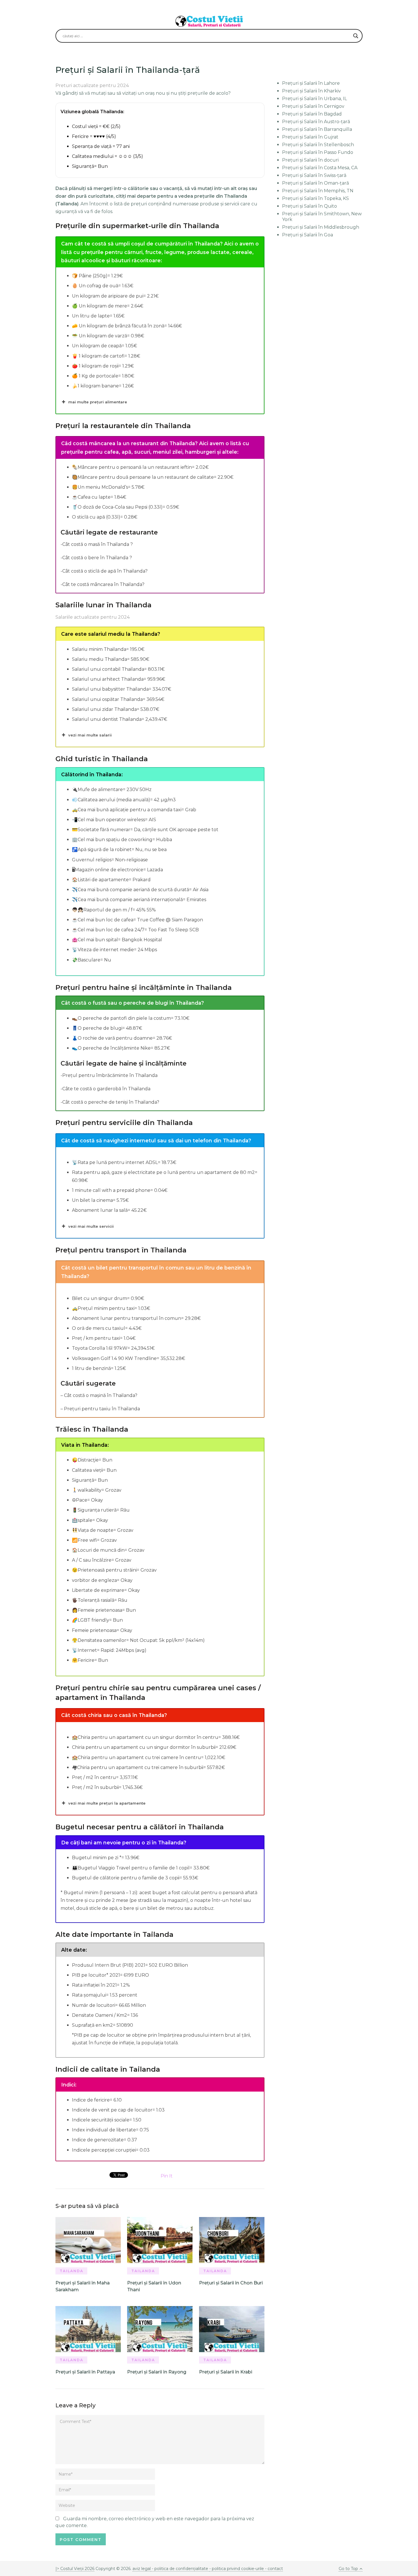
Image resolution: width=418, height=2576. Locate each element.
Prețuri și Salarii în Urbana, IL (314, 99)
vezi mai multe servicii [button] (91, 1226)
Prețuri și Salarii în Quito (310, 206)
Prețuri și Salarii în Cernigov (313, 106)
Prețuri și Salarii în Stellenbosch (318, 145)
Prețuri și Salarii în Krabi (226, 2372)
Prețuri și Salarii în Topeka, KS (315, 198)
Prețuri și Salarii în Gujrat (310, 137)
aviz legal (142, 2569)
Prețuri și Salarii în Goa (308, 235)
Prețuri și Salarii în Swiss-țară (314, 175)
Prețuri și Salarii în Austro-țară (316, 122)
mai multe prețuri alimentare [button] (98, 402)
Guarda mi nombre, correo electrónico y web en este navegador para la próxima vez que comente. (155, 2522)
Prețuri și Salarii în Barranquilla (317, 129)
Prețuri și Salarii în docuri (310, 160)
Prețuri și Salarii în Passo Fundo (318, 152)
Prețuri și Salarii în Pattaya (85, 2372)
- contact (273, 2569)
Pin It (167, 2176)
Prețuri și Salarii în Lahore (311, 83)
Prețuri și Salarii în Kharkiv (312, 91)
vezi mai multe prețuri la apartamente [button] (107, 1803)
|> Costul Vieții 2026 (75, 2569)
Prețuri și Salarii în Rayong (157, 2372)
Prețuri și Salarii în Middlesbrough (321, 227)
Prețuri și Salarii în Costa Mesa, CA (320, 168)
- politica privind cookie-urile (237, 2569)
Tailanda (72, 2271)
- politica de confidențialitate (180, 2569)
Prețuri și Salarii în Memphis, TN (318, 191)
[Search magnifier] (356, 36)
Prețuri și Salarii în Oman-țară (315, 183)
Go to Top (348, 2569)
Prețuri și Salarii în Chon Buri (231, 2283)
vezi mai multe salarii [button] (90, 735)
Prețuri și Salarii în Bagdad (312, 114)
